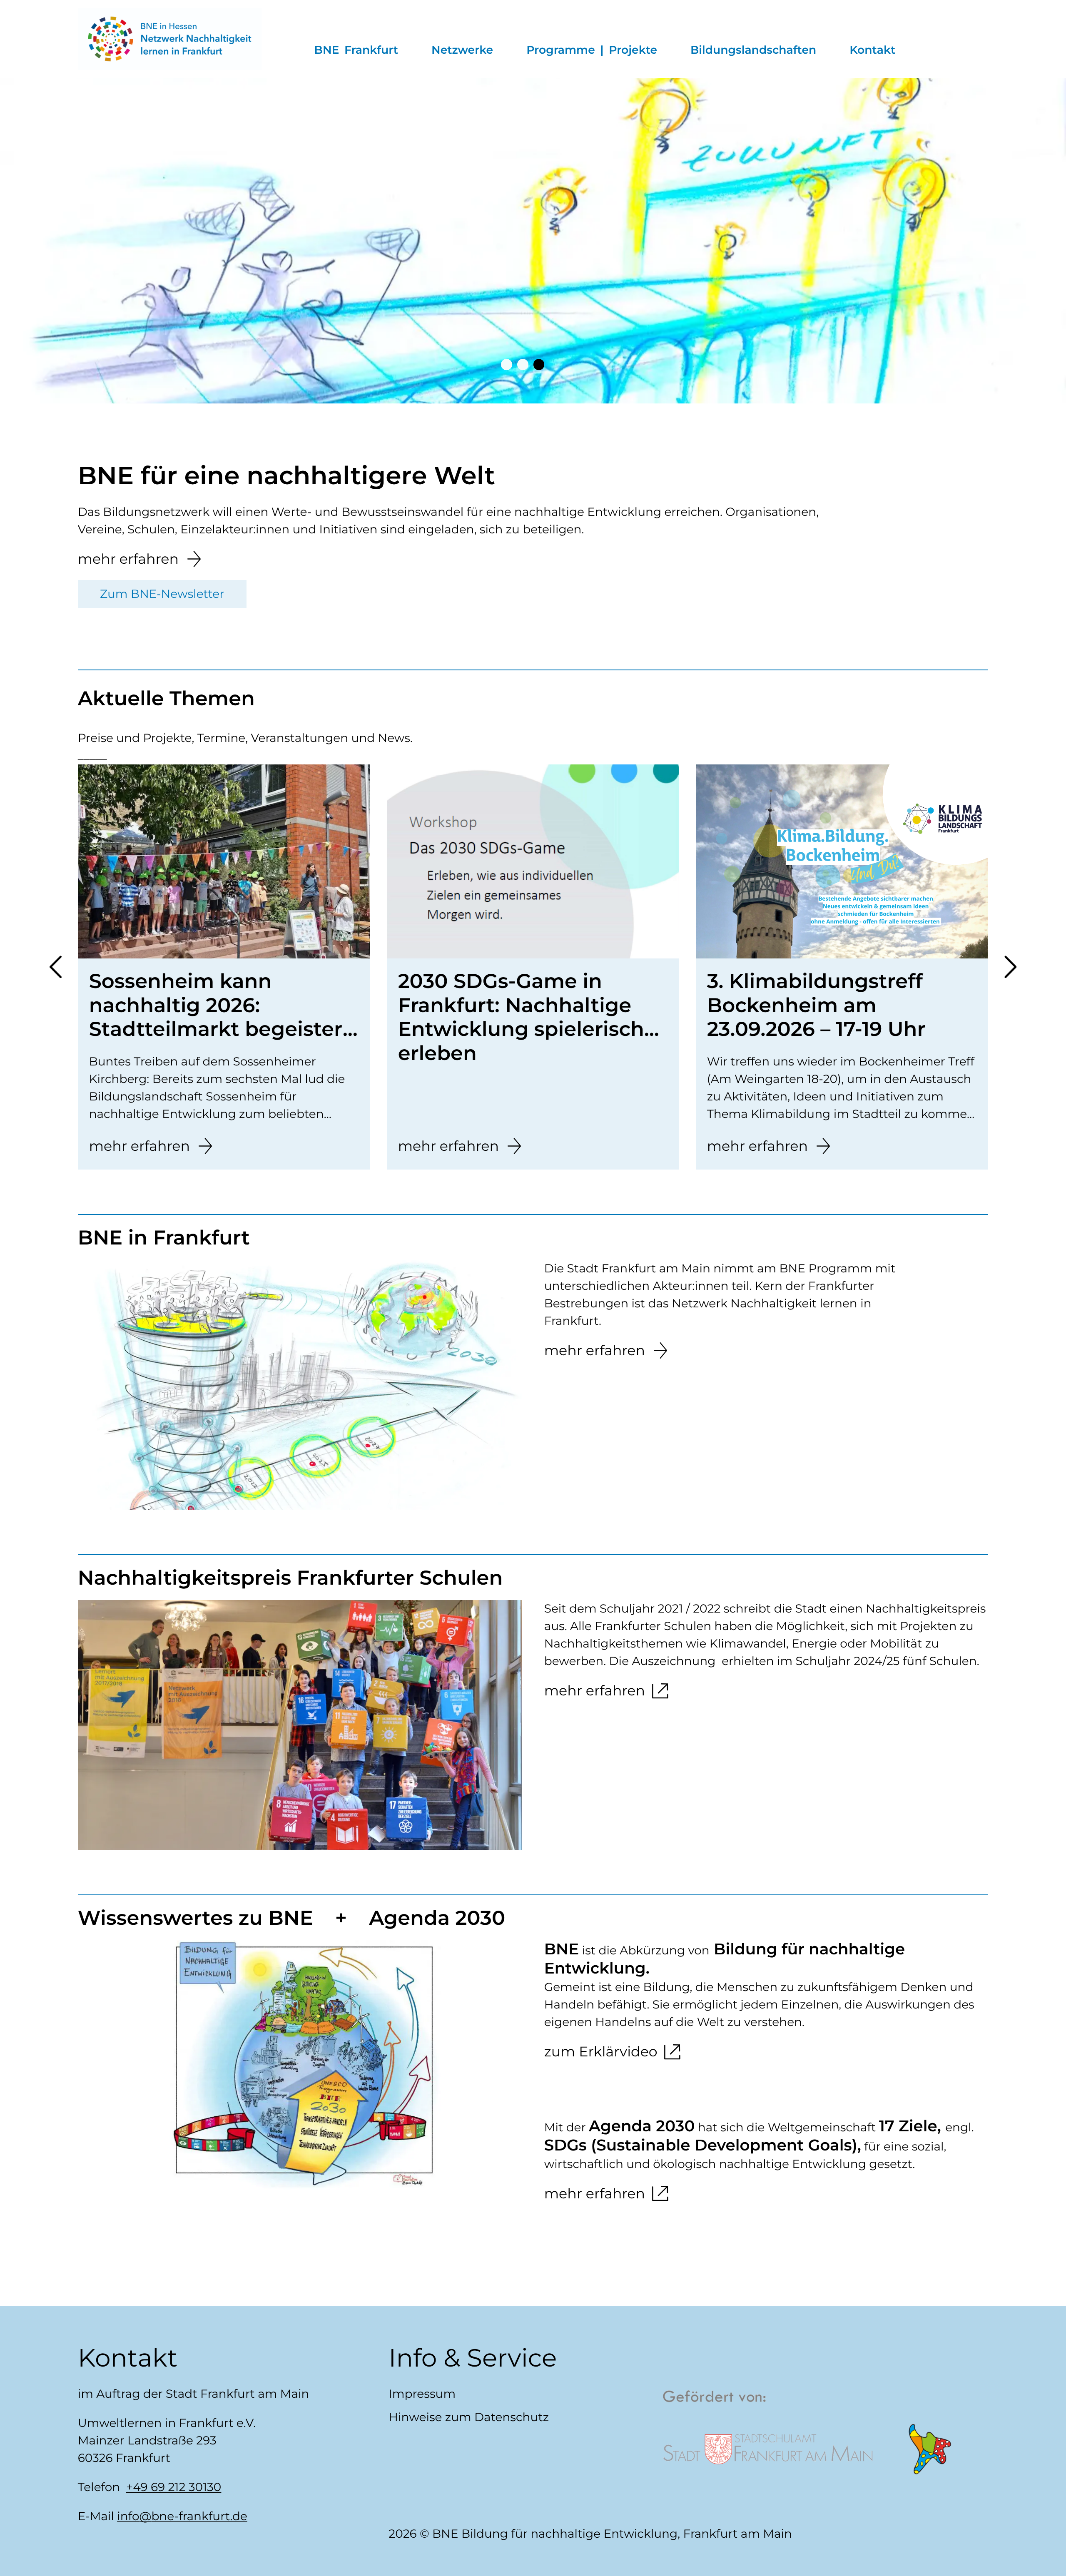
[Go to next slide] (3, 243)
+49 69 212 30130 (174, 2487)
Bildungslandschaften (753, 50)
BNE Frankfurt (356, 50)
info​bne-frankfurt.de (182, 2516)
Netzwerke (462, 50)
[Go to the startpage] (170, 39)
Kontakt (872, 50)
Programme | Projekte (592, 50)
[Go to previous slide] (56, 967)
